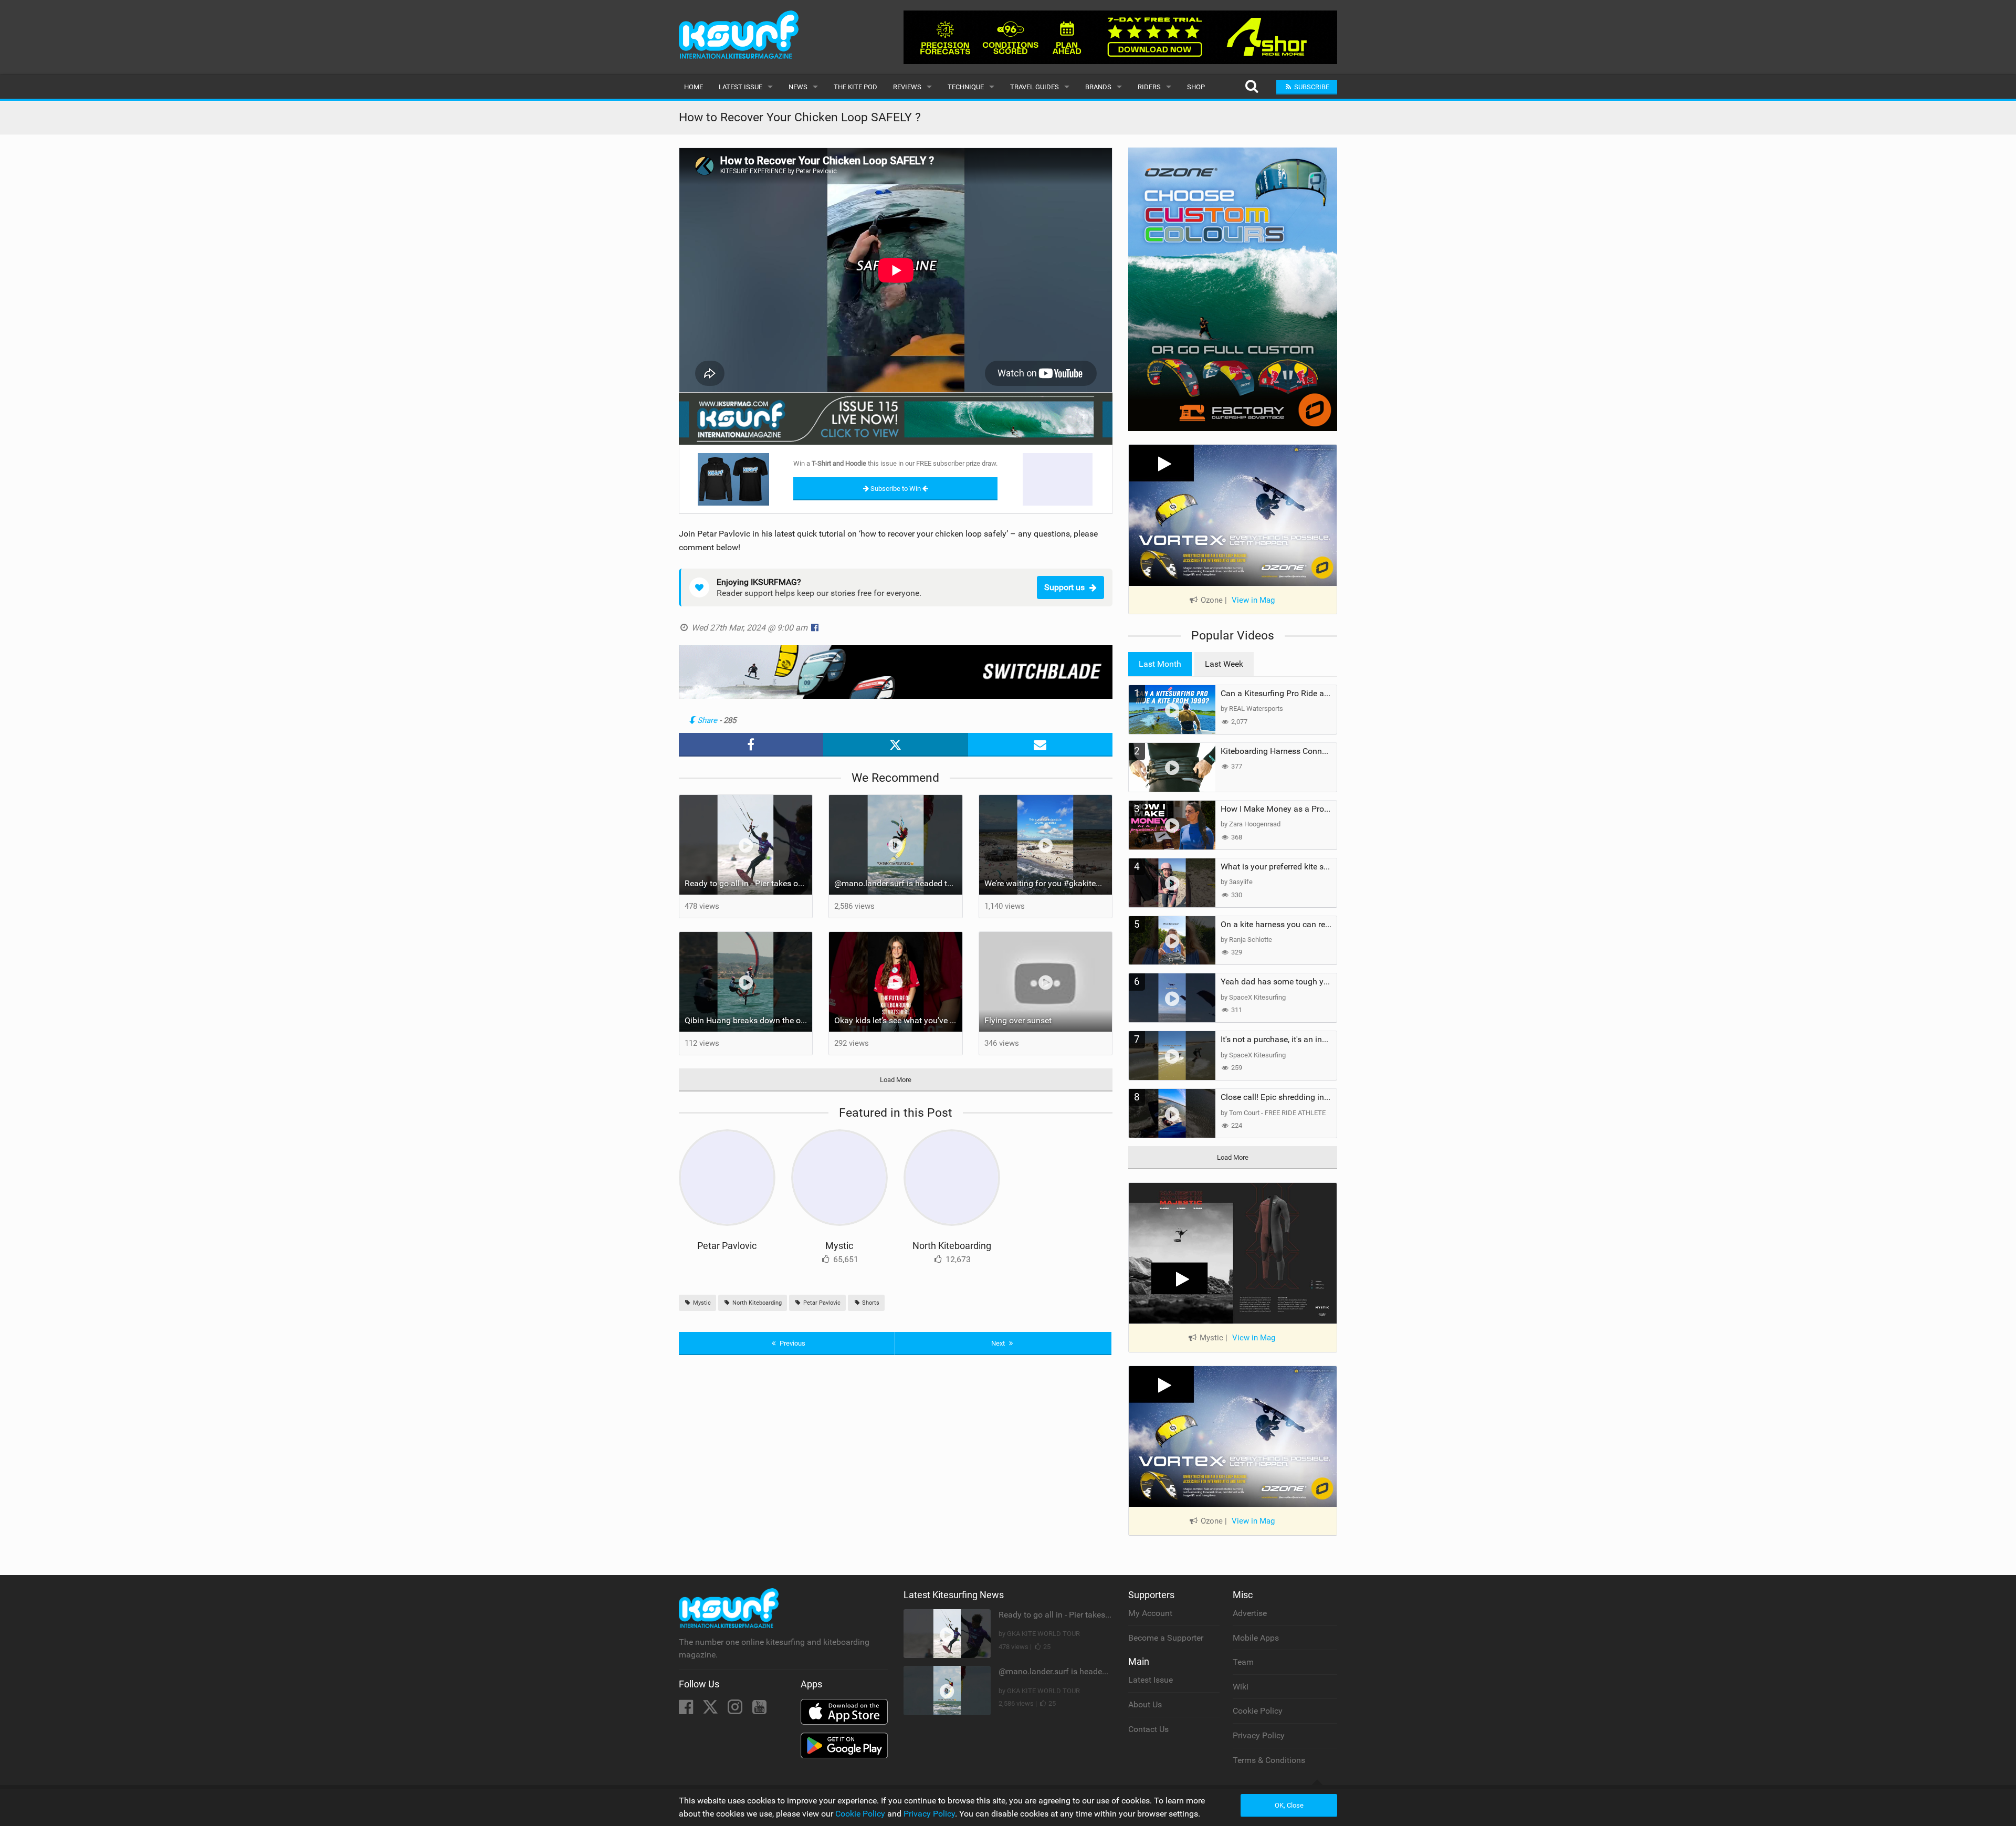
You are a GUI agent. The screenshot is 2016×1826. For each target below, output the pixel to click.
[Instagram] (736, 1710)
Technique (966, 87)
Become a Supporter (1166, 1638)
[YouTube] (759, 1710)
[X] (711, 1710)
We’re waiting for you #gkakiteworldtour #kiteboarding (1048, 883)
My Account (1150, 1613)
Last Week (1224, 664)
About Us (1145, 1704)
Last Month (1160, 664)
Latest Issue (741, 87)
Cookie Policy (1258, 1711)
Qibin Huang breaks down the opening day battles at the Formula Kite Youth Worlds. (749, 1020)
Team (1243, 1662)
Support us (1064, 587)
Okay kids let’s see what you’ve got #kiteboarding (898, 1020)
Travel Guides (1035, 87)
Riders (1149, 87)
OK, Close (1289, 1805)
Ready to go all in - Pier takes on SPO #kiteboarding (749, 883)
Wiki (1241, 1687)
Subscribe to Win (896, 489)
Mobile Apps (1256, 1638)
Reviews (907, 87)
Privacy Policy (1259, 1735)
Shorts (870, 1303)
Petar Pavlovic (727, 1246)
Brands (1098, 87)
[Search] (1251, 87)
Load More (896, 1080)
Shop (1196, 87)
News (798, 87)
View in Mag (1253, 600)
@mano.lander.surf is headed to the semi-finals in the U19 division (898, 883)
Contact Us (1148, 1729)
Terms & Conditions (1269, 1760)
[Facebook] (687, 1710)
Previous (792, 1343)
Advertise (1250, 1613)
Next (999, 1343)
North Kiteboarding (952, 1246)
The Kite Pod (855, 87)
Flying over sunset (1018, 1020)
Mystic (839, 1246)
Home (694, 87)
